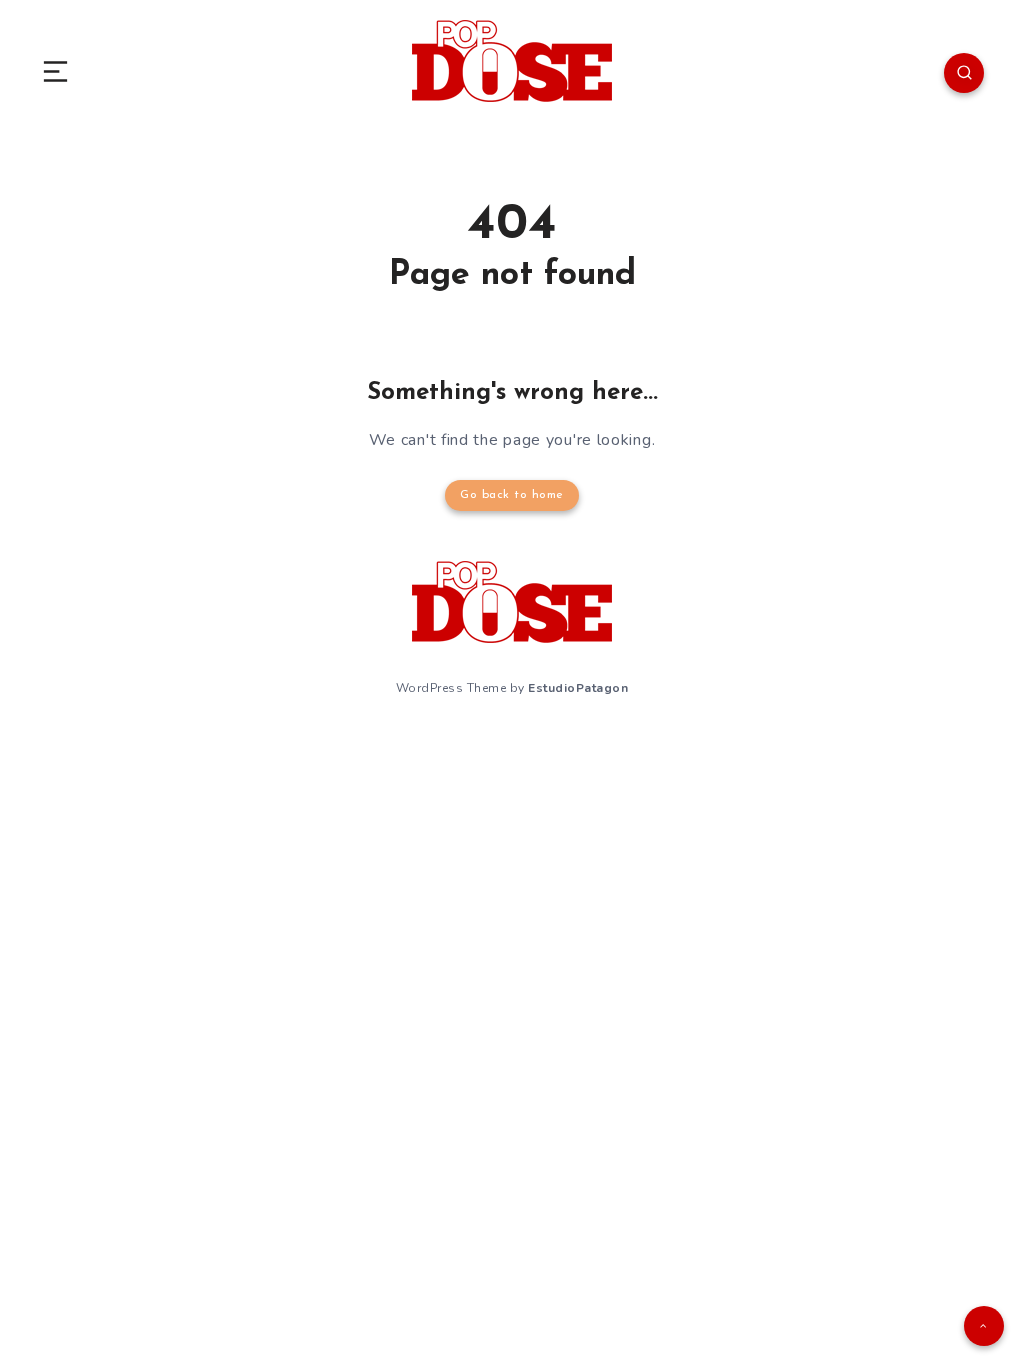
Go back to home (512, 495)
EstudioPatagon (578, 688)
